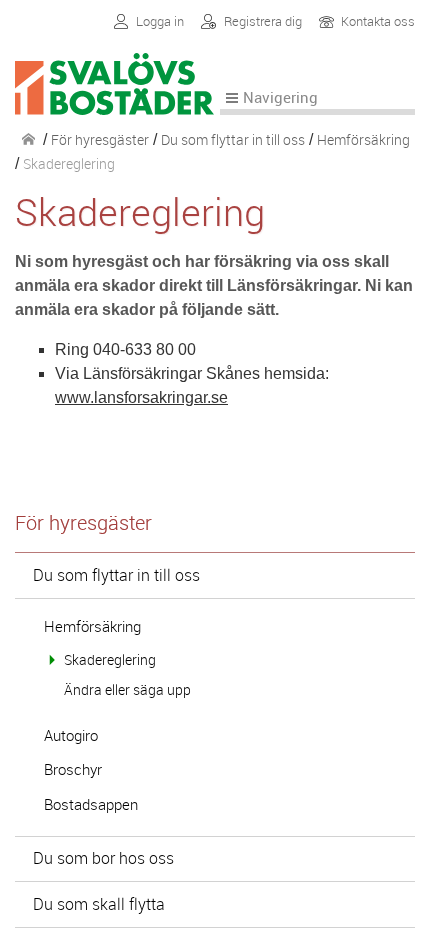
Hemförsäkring (363, 139)
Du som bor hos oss (103, 858)
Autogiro (71, 735)
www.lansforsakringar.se (141, 397)
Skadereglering (110, 659)
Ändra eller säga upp (127, 689)
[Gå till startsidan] (117, 102)
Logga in (160, 21)
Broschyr (73, 769)
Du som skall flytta (99, 904)
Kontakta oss (378, 22)
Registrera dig (263, 21)
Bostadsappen (91, 804)
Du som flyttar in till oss (233, 139)
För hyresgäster (100, 139)
